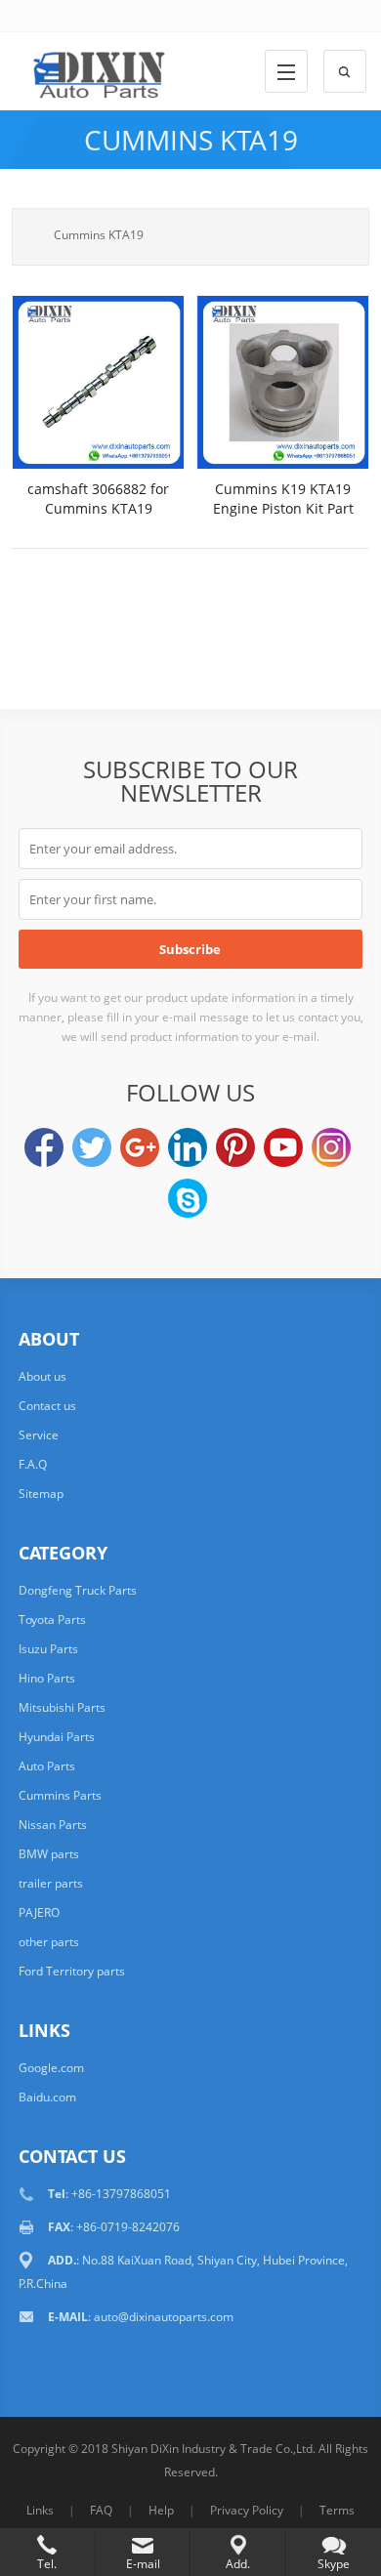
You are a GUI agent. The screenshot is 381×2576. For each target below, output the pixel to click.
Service (39, 1435)
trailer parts (51, 1883)
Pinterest (235, 1147)
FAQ (101, 2510)
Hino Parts (47, 1678)
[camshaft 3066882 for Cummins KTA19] (98, 382)
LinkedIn (188, 1147)
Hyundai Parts (57, 1737)
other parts (49, 1942)
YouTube (283, 1147)
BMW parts (49, 1854)
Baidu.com (47, 2097)
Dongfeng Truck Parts (78, 1590)
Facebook (44, 1147)
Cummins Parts (60, 1795)
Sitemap (41, 1494)
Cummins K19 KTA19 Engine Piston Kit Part (283, 499)
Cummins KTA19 (191, 140)
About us (42, 1376)
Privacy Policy (247, 2510)
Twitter (92, 1147)
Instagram (331, 1147)
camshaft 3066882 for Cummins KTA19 (98, 499)
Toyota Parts (52, 1620)
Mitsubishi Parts (62, 1707)
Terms (337, 2510)
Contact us (47, 1406)
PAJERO (39, 1912)
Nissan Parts (53, 1825)
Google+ (140, 1147)
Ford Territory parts (72, 1971)
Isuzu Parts (48, 1649)
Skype (188, 1198)
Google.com (51, 2068)
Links (40, 2510)
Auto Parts (47, 1766)
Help (161, 2510)
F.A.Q (33, 1464)
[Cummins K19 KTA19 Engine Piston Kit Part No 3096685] (283, 382)
